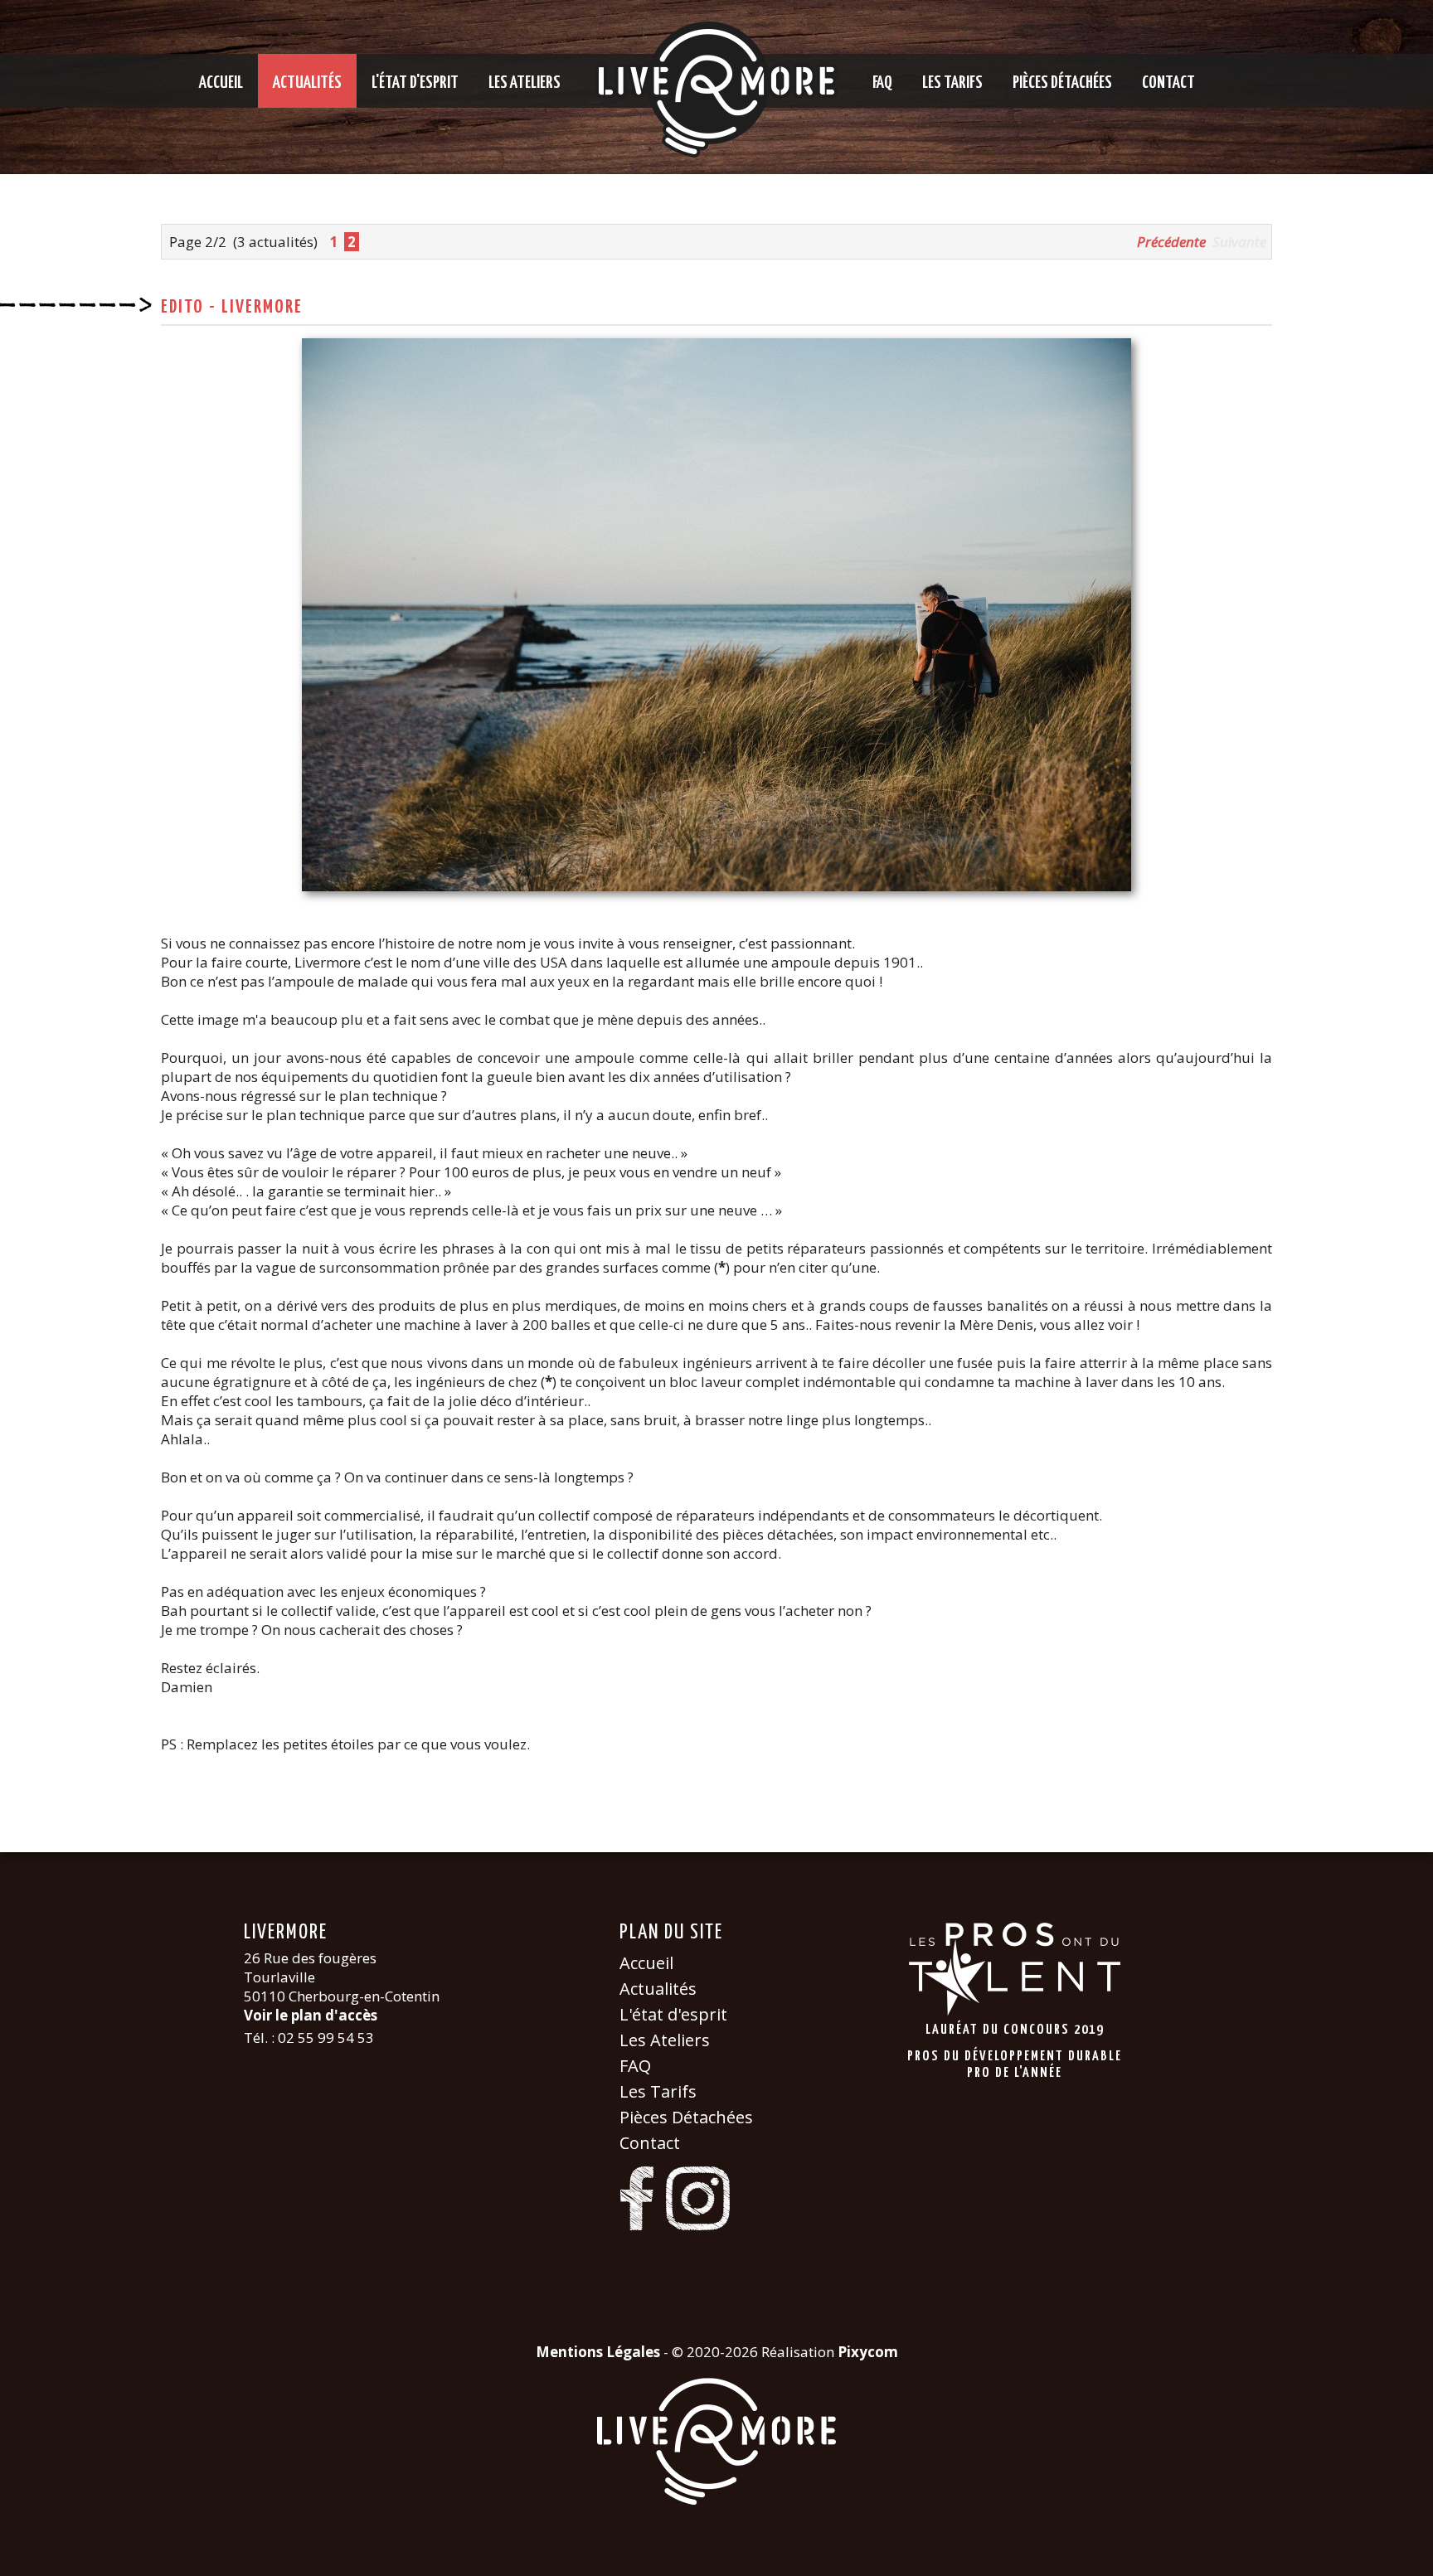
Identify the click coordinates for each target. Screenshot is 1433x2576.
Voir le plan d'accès (311, 2015)
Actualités (307, 83)
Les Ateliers (525, 83)
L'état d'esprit (415, 83)
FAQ (882, 83)
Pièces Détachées (1062, 83)
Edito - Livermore (232, 307)
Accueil (221, 83)
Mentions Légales (598, 2352)
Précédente (1171, 242)
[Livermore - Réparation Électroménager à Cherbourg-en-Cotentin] (716, 90)
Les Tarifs (952, 83)
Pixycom (868, 2352)
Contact (1168, 83)
